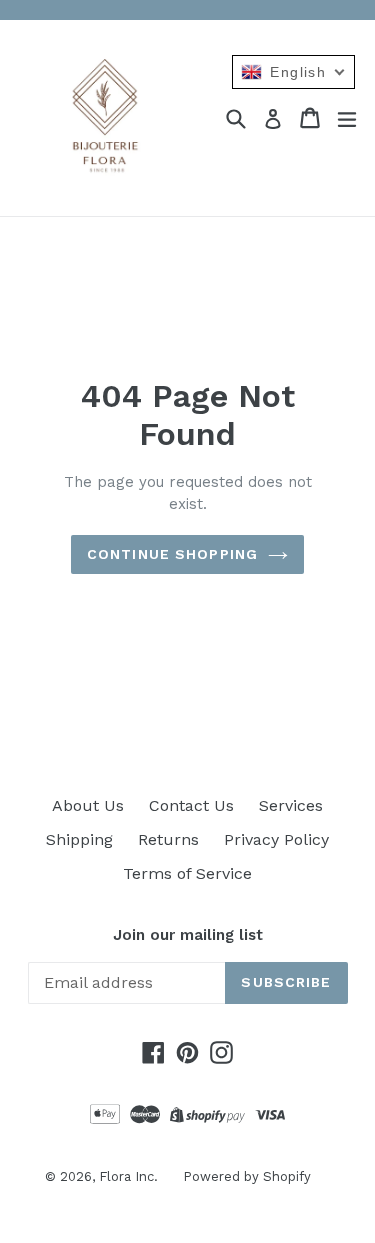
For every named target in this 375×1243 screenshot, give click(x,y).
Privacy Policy (276, 839)
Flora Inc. (128, 1176)
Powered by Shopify (247, 1176)
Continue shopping (172, 554)
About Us (88, 805)
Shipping (79, 839)
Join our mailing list (188, 935)
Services (291, 805)
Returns (168, 839)
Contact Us (191, 805)
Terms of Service (187, 873)
